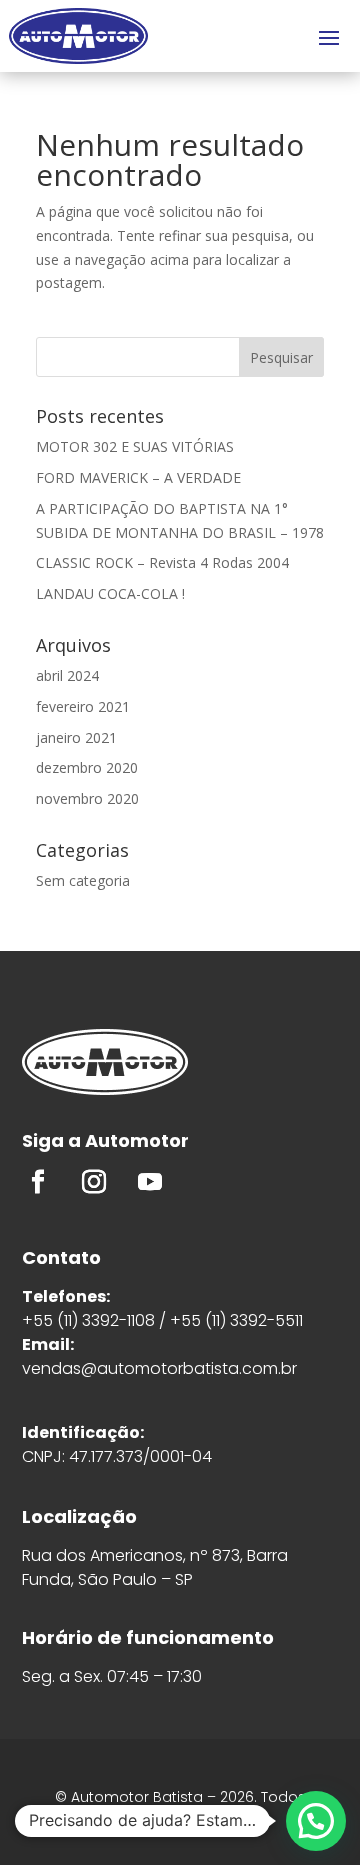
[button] (316, 1821)
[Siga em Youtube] (150, 1182)
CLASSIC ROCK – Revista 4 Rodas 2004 (162, 562)
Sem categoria (83, 880)
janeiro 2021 (76, 737)
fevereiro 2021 (83, 706)
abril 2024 (67, 675)
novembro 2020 (87, 798)
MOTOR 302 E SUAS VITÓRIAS (135, 446)
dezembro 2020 (87, 767)
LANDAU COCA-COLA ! (110, 593)
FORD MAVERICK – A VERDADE (138, 477)
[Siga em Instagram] (94, 1182)
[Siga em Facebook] (38, 1182)
